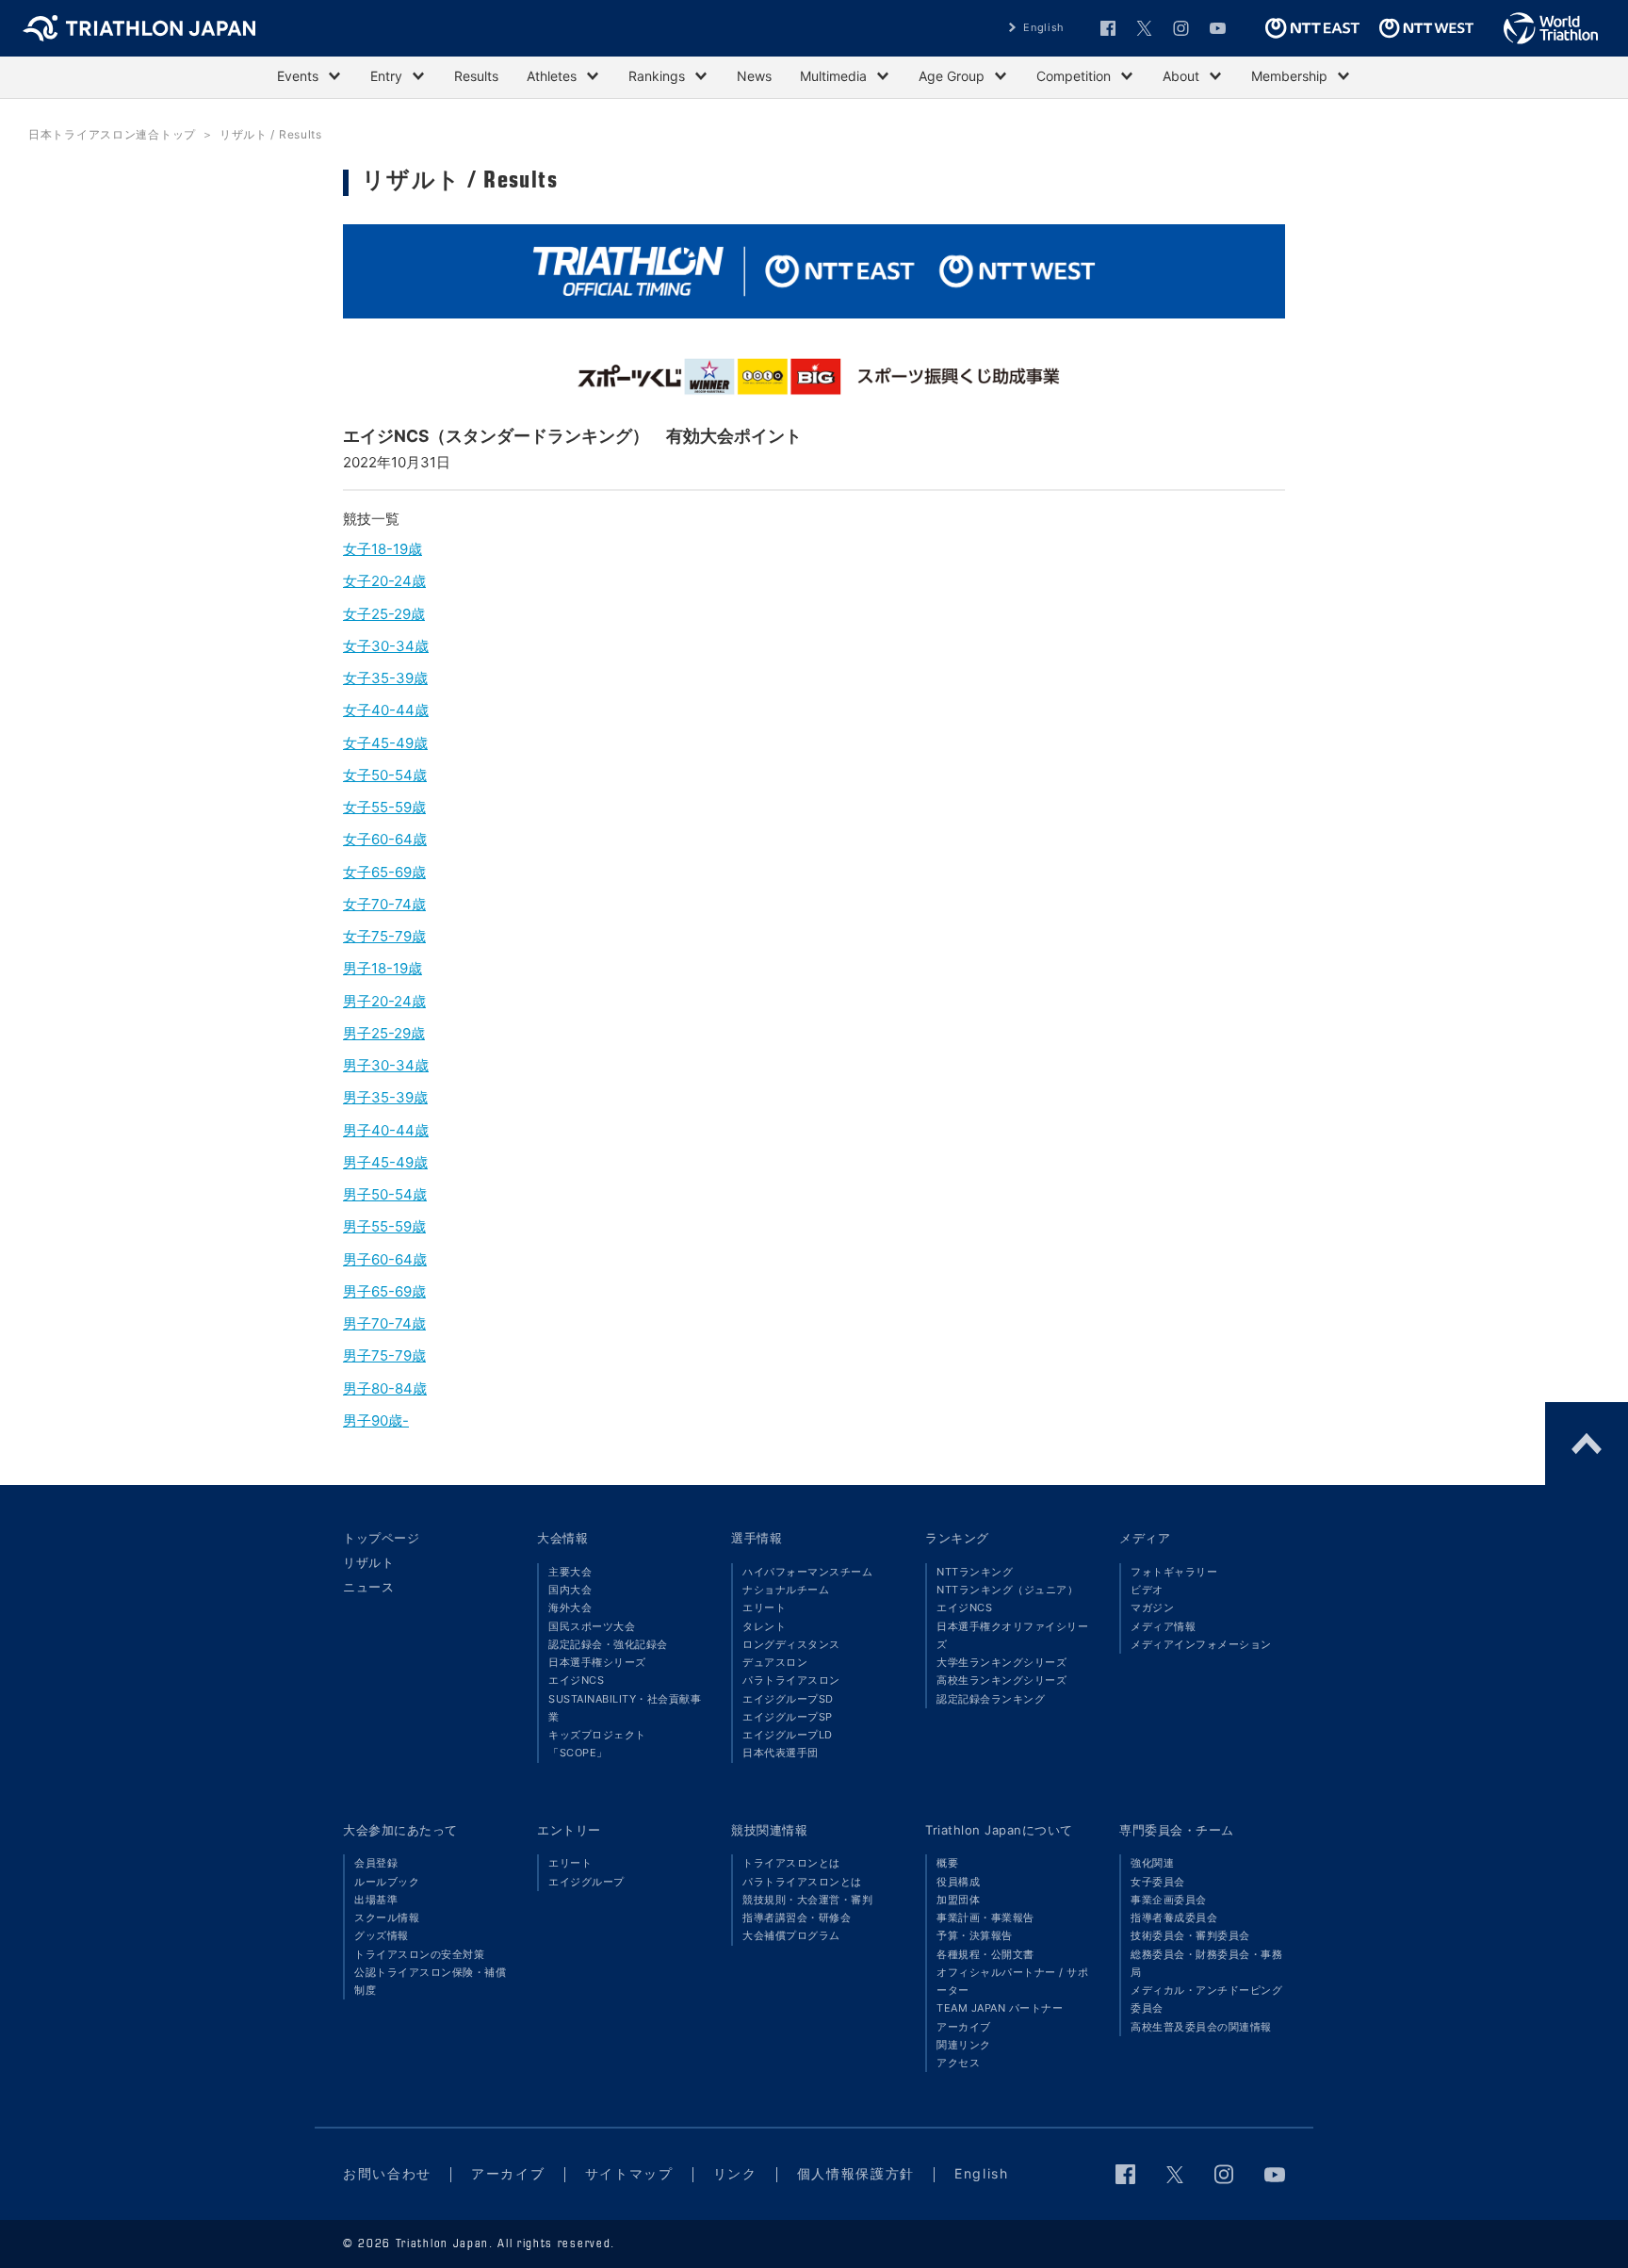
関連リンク (964, 2045)
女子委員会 (1158, 1882)
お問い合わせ (387, 2173)
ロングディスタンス (791, 1644)
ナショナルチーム (786, 1590)
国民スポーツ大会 (592, 1626)
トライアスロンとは (791, 1863)
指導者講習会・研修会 (797, 1917)
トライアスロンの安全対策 (419, 1954)
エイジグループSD (788, 1699)
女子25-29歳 (384, 614)
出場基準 (376, 1900)
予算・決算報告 (975, 1935)
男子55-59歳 (384, 1226)
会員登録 (376, 1863)
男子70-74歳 (384, 1323)
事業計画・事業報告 (985, 1917)
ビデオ (1147, 1590)
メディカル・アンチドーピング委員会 (1206, 1999)
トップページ (381, 1538)
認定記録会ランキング (991, 1699)
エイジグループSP (788, 1717)
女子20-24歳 (384, 581)
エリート (764, 1607)
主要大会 (570, 1572)
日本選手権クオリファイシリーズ (1012, 1635)
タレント (764, 1626)
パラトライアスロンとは (802, 1882)
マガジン (1152, 1607)
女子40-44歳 (386, 710)
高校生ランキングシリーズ (1001, 1680)
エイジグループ (586, 1882)
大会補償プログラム (791, 1935)
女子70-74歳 (384, 904)
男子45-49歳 (385, 1162)
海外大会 (570, 1607)
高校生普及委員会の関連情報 (1201, 2027)
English (1044, 27)
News (754, 76)
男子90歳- (376, 1420)
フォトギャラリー (1174, 1572)
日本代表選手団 (781, 1753)
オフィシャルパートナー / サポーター (1012, 1981)
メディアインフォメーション (1201, 1644)
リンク (735, 2173)
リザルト (368, 1562)
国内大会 (570, 1590)
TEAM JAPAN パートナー (1000, 2008)
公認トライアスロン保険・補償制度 (430, 1981)
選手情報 (757, 1538)
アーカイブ (964, 2027)
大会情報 (562, 1538)
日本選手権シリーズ (597, 1662)
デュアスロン (775, 1662)
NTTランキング (975, 1572)
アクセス (958, 2063)
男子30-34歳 (386, 1065)
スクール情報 (387, 1917)
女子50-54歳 (385, 775)
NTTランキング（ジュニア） (1007, 1590)
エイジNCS (576, 1680)
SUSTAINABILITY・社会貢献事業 (625, 1708)
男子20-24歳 (384, 1001)
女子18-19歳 (383, 549)
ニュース (368, 1587)
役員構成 (958, 1882)
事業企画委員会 (1169, 1900)
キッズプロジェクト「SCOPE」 (597, 1744)
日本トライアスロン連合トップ (112, 134)
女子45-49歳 (385, 743)
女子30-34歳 (386, 646)
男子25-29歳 (384, 1033)
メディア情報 (1163, 1626)
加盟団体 (958, 1900)
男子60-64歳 (385, 1259)
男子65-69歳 (384, 1291)
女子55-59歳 (384, 807)
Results (476, 76)
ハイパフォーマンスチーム (807, 1572)
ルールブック (387, 1882)
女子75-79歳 (384, 936)
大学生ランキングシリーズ (1001, 1662)
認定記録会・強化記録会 (608, 1644)
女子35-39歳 (385, 678)
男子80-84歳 (385, 1388)
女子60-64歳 (385, 839)
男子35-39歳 (385, 1097)
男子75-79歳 (384, 1355)
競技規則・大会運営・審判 (807, 1900)
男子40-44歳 (386, 1130)
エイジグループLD (788, 1735)
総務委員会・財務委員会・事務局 (1206, 1963)
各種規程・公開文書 (985, 1954)
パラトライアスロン (791, 1680)
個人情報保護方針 (856, 2173)
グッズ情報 (382, 1935)
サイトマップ (629, 2173)
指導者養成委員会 (1174, 1917)
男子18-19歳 (383, 968)
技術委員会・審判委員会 (1190, 1935)
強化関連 (1152, 1863)
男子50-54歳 (385, 1194)
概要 (947, 1863)
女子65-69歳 (384, 872)
